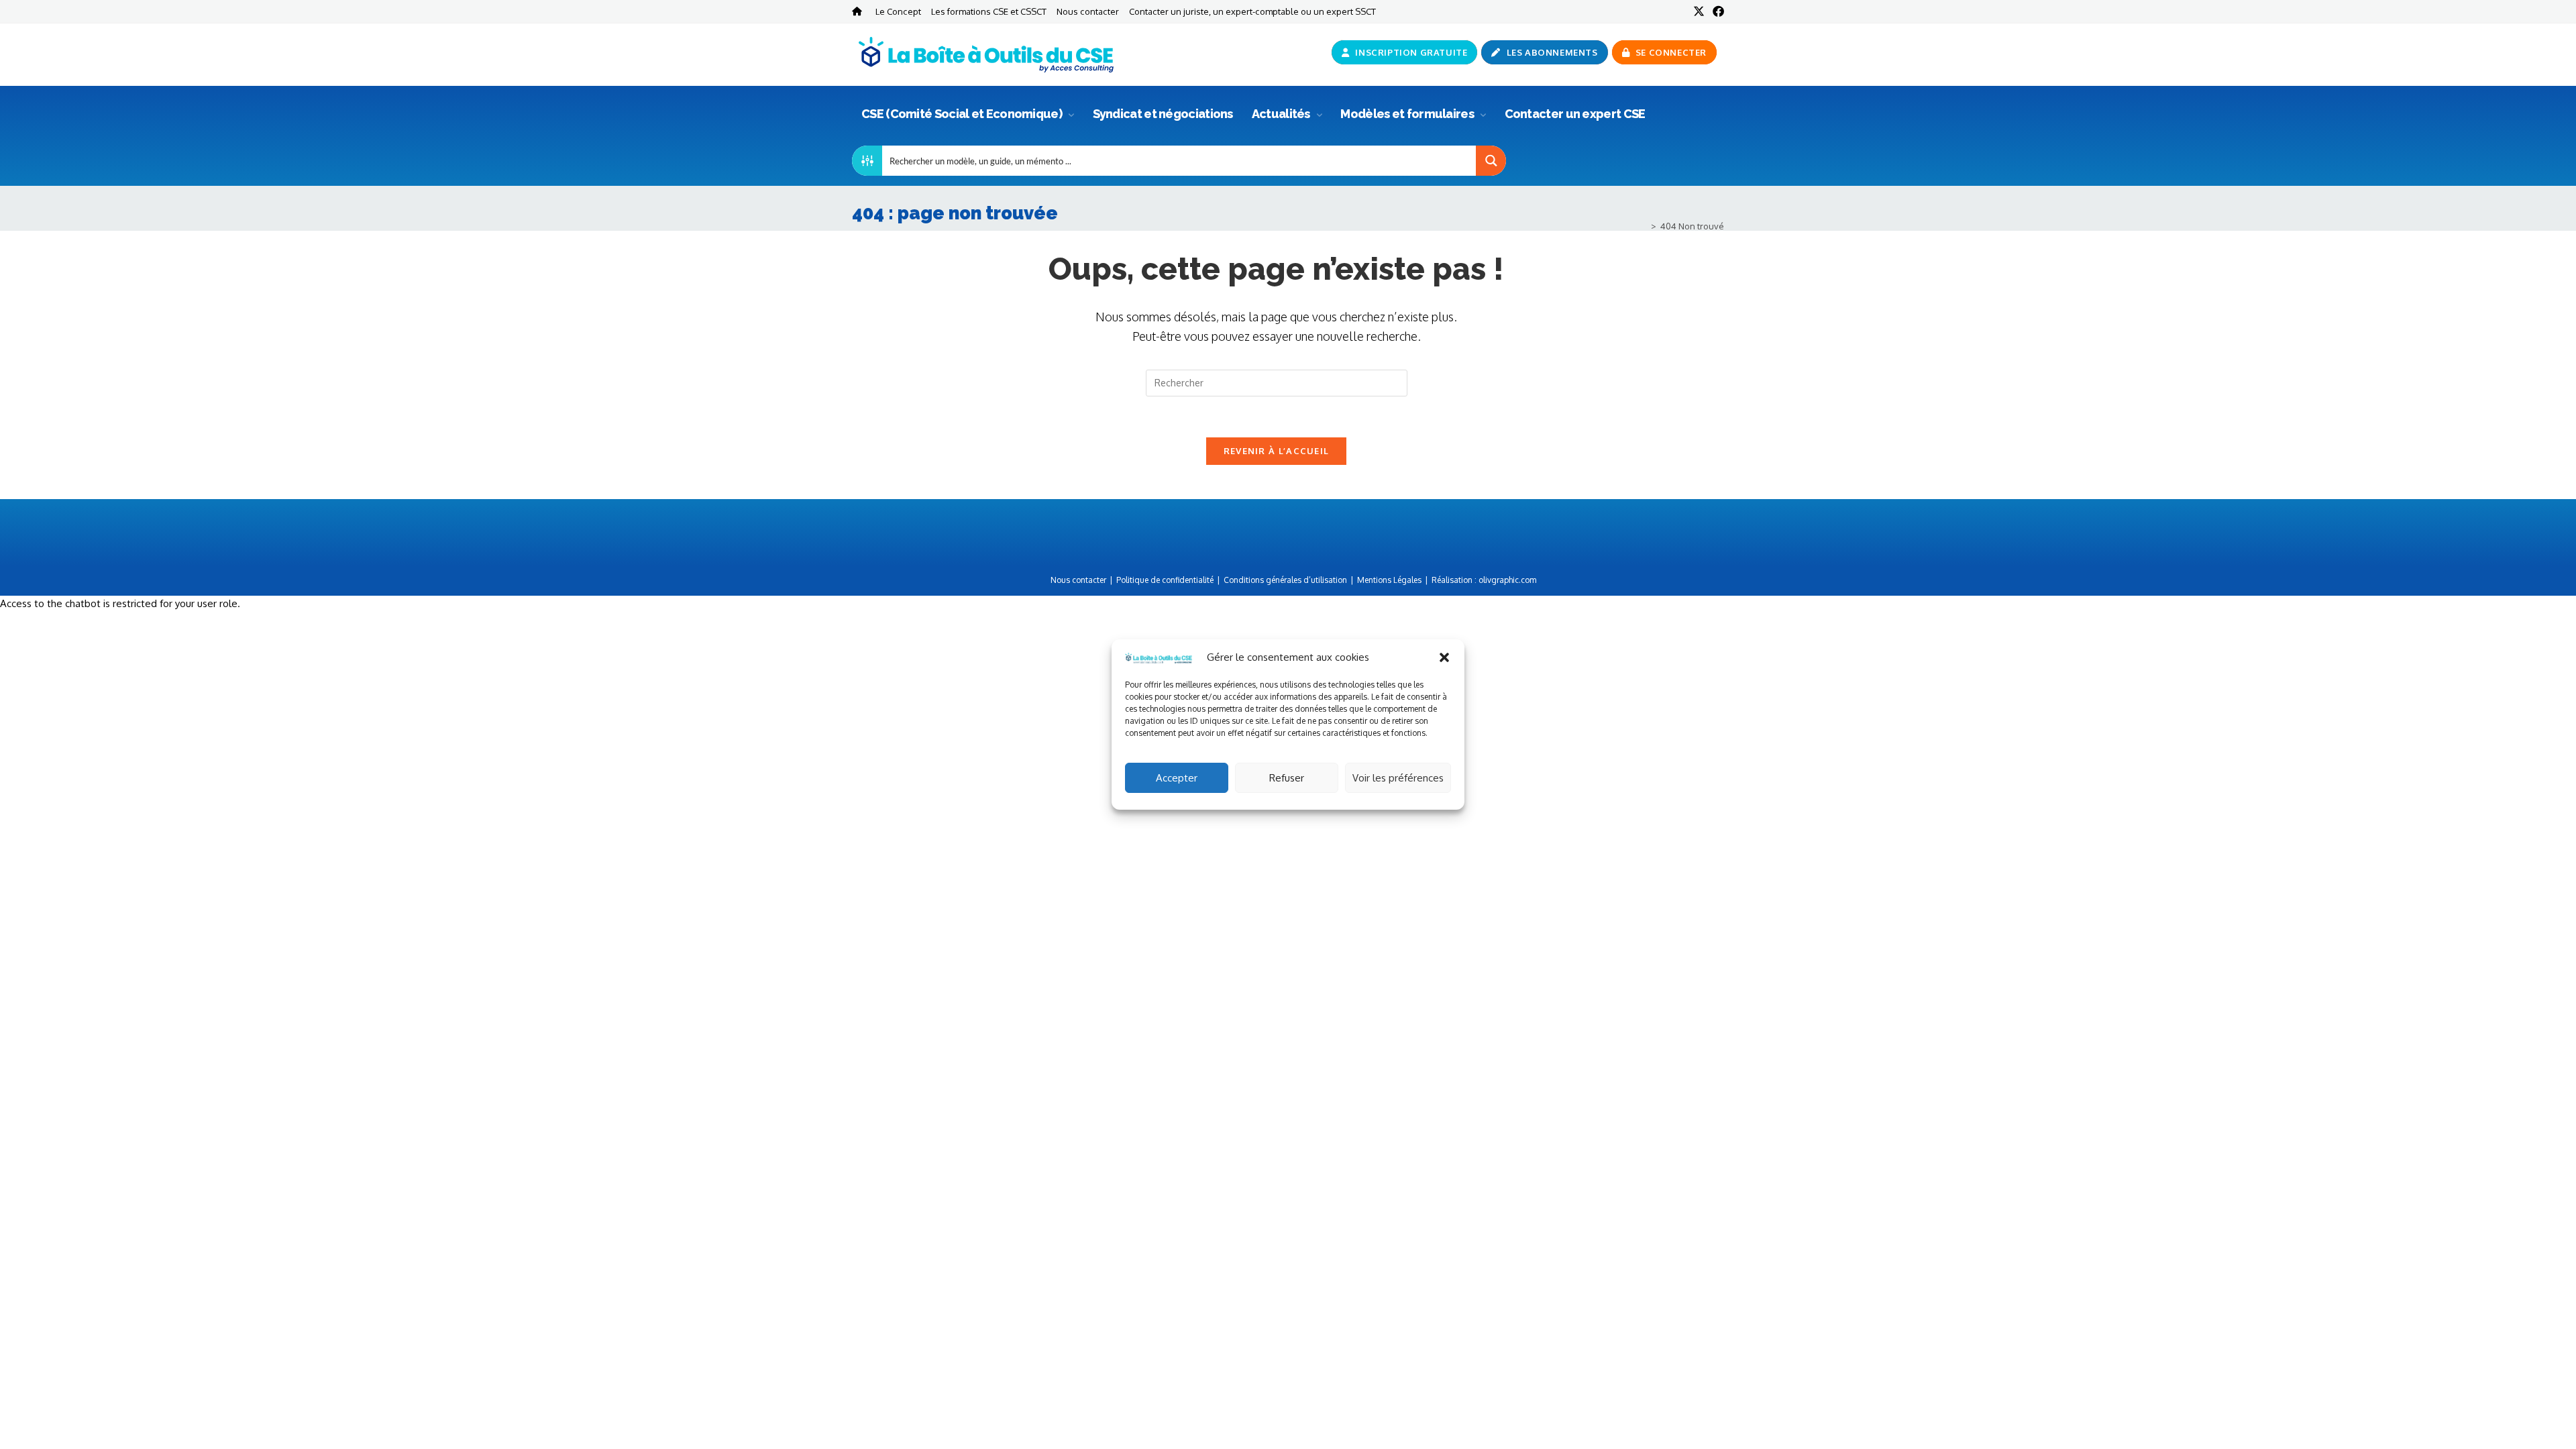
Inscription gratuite (1410, 52)
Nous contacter (1088, 11)
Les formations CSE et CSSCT (989, 11)
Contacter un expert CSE (1575, 114)
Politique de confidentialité (1165, 580)
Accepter (1177, 778)
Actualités (1282, 114)
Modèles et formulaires (1408, 114)
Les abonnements (1551, 52)
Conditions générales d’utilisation (1285, 580)
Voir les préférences (1398, 778)
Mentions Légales (1389, 580)
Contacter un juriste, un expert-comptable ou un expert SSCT (1252, 11)
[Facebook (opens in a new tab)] (1716, 11)
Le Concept (898, 11)
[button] (1444, 657)
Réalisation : (1484, 580)
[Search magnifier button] (1491, 161)
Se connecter (1670, 52)
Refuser (1287, 778)
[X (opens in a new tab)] (1699, 11)
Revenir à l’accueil (1277, 451)
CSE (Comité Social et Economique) (963, 114)
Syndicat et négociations (1163, 114)
